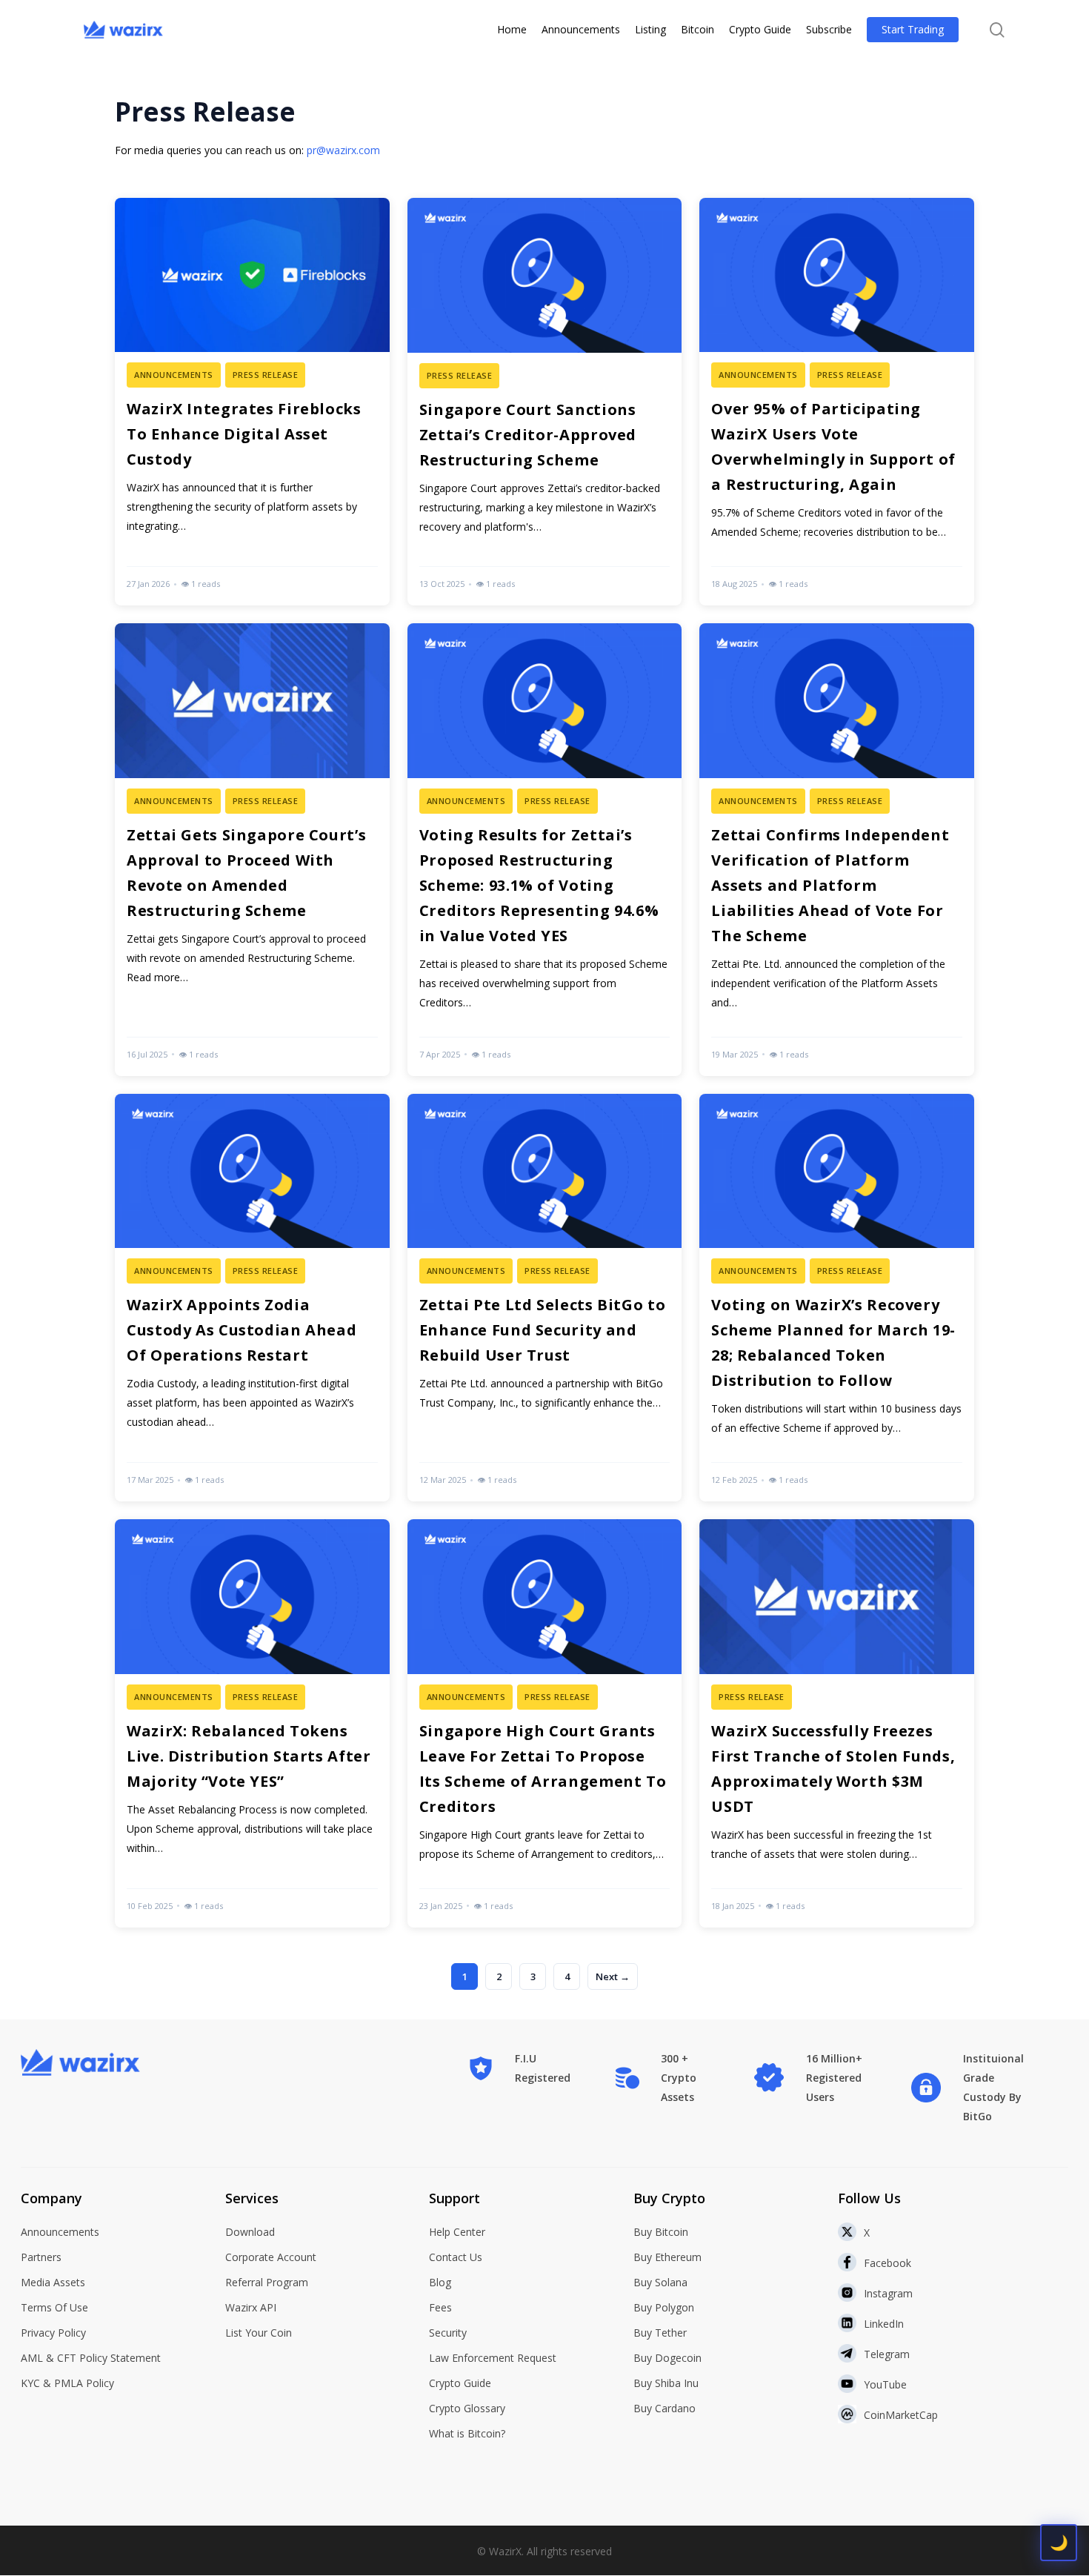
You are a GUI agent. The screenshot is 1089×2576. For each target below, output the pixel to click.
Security (448, 2333)
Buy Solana (660, 2282)
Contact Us (456, 2257)
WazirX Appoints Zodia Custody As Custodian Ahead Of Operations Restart (242, 1330)
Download (250, 2232)
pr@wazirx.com (343, 150)
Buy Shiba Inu (666, 2383)
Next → (613, 1976)
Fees (440, 2307)
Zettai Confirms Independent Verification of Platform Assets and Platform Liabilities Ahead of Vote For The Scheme (830, 885)
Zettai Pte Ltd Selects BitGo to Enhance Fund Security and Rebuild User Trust (543, 1330)
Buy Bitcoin (661, 2232)
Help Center (457, 2232)
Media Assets (53, 2282)
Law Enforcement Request (493, 2358)
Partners (41, 2257)
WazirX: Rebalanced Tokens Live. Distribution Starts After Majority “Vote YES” (249, 1756)
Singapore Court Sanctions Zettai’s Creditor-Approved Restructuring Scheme (528, 435)
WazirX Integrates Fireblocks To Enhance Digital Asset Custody (244, 434)
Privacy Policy (53, 2333)
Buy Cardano (665, 2408)
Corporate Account (271, 2257)
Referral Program (267, 2282)
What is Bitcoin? (467, 2433)
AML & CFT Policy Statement (91, 2358)
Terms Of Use (54, 2307)
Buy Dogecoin (667, 2358)
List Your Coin (259, 2333)
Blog (440, 2282)
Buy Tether (660, 2333)
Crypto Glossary (467, 2408)
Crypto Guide (460, 2383)
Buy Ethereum (667, 2257)
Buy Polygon (664, 2307)
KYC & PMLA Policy (67, 2383)
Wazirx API (251, 2307)
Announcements (60, 2232)
